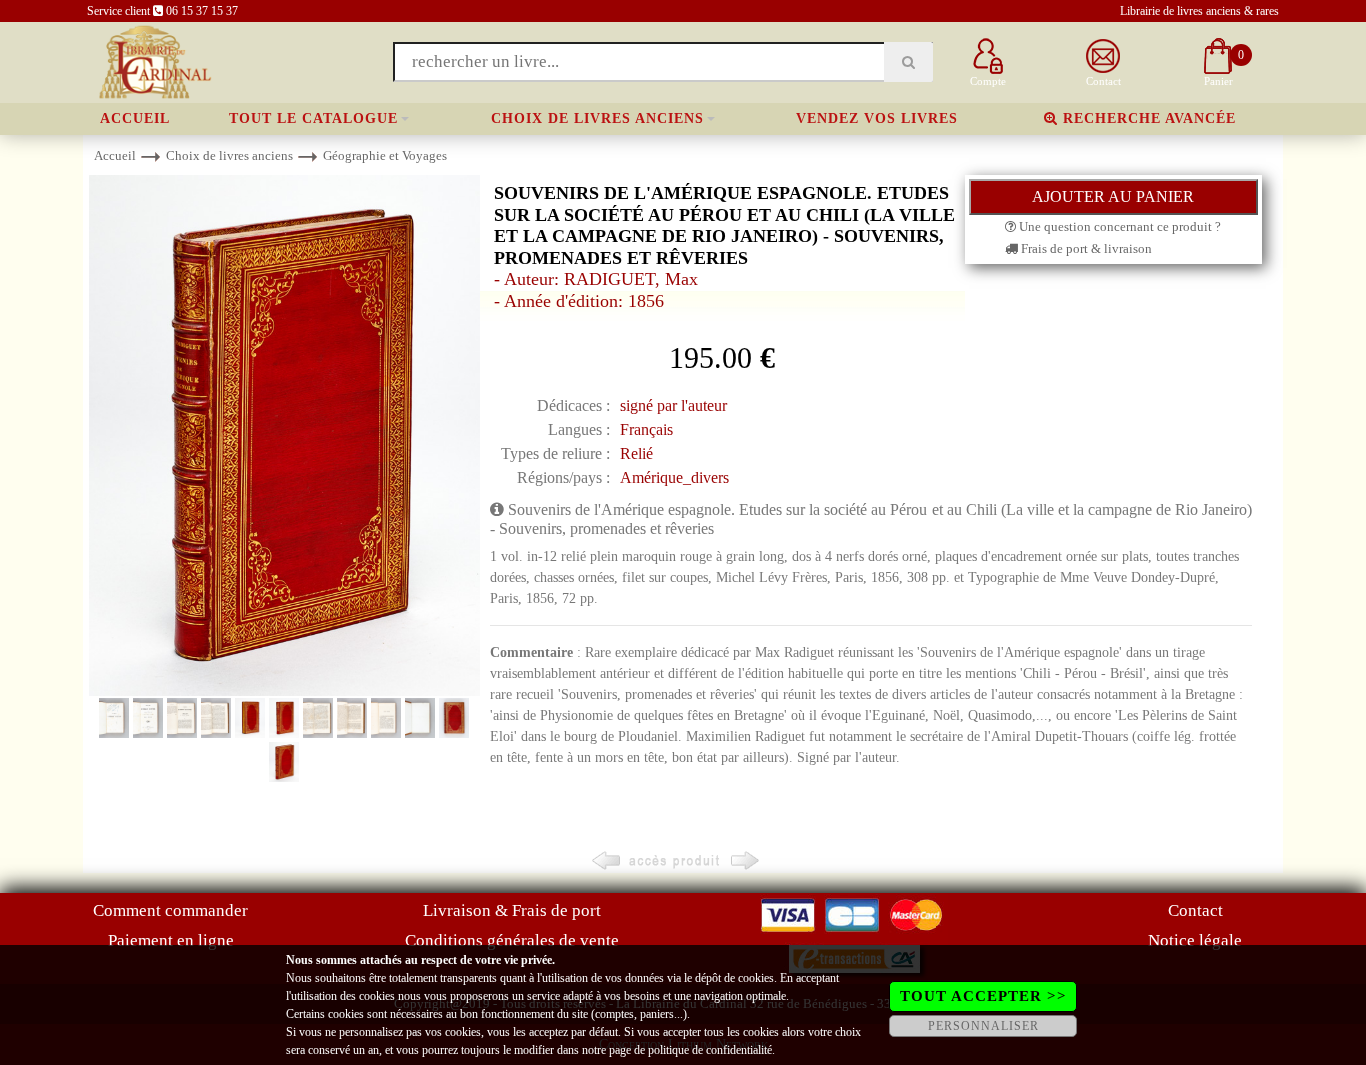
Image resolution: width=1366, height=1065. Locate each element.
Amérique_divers (674, 477)
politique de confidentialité (710, 1050)
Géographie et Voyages (385, 155)
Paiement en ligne (171, 940)
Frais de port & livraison (1085, 248)
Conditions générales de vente (512, 940)
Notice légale (1195, 940)
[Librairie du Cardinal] (153, 60)
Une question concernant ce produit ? (1118, 226)
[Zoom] (284, 434)
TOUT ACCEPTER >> (983, 996)
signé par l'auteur (673, 405)
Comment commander (170, 910)
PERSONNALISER (983, 1026)
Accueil (135, 118)
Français (646, 429)
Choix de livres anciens (597, 118)
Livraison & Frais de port (512, 910)
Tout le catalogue (313, 118)
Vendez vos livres (877, 118)
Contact (1195, 910)
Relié (636, 453)
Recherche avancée (1147, 118)
